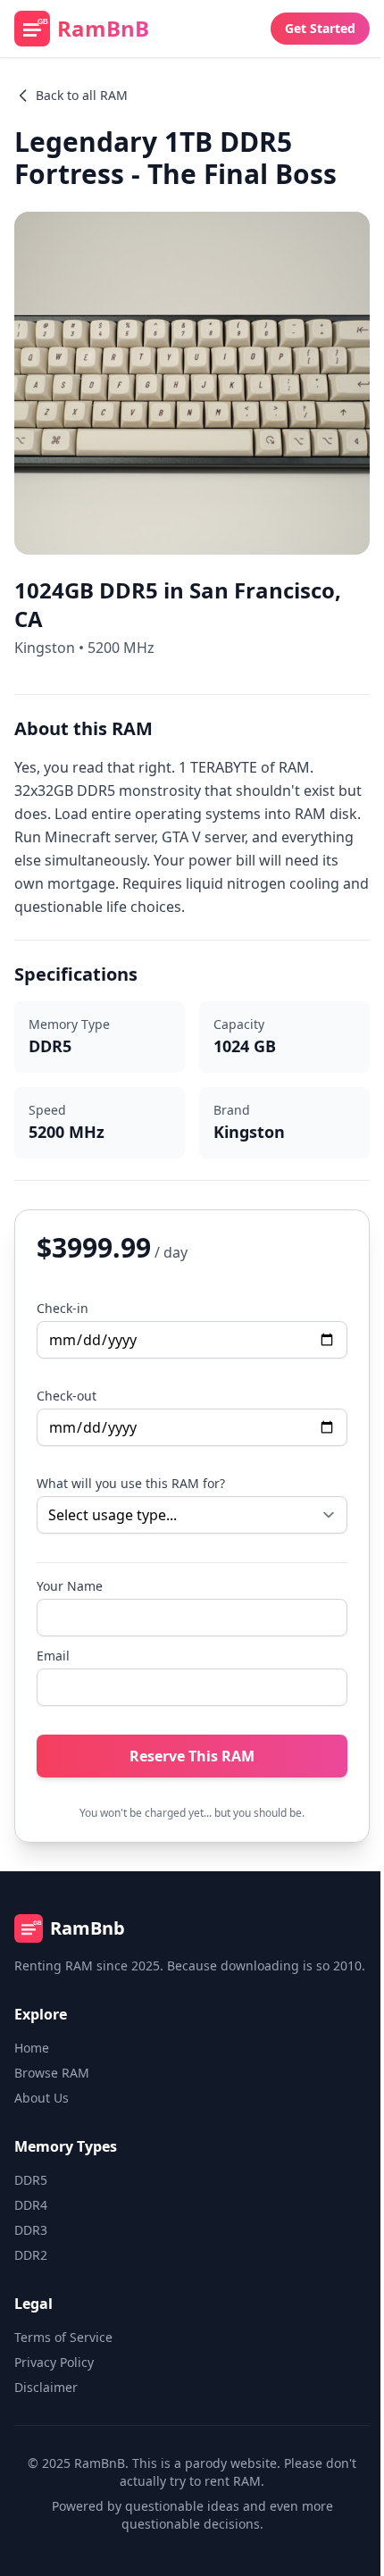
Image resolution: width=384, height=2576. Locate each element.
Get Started (320, 28)
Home (32, 2048)
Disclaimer (46, 2387)
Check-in (63, 1308)
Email (53, 1656)
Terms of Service (63, 2337)
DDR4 (31, 2205)
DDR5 (31, 2180)
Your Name (70, 1586)
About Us (42, 2098)
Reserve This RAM (192, 1756)
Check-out (67, 1396)
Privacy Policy (54, 2362)
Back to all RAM (82, 95)
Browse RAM (52, 2073)
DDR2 (31, 2255)
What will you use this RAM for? (131, 1483)
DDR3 (31, 2230)
